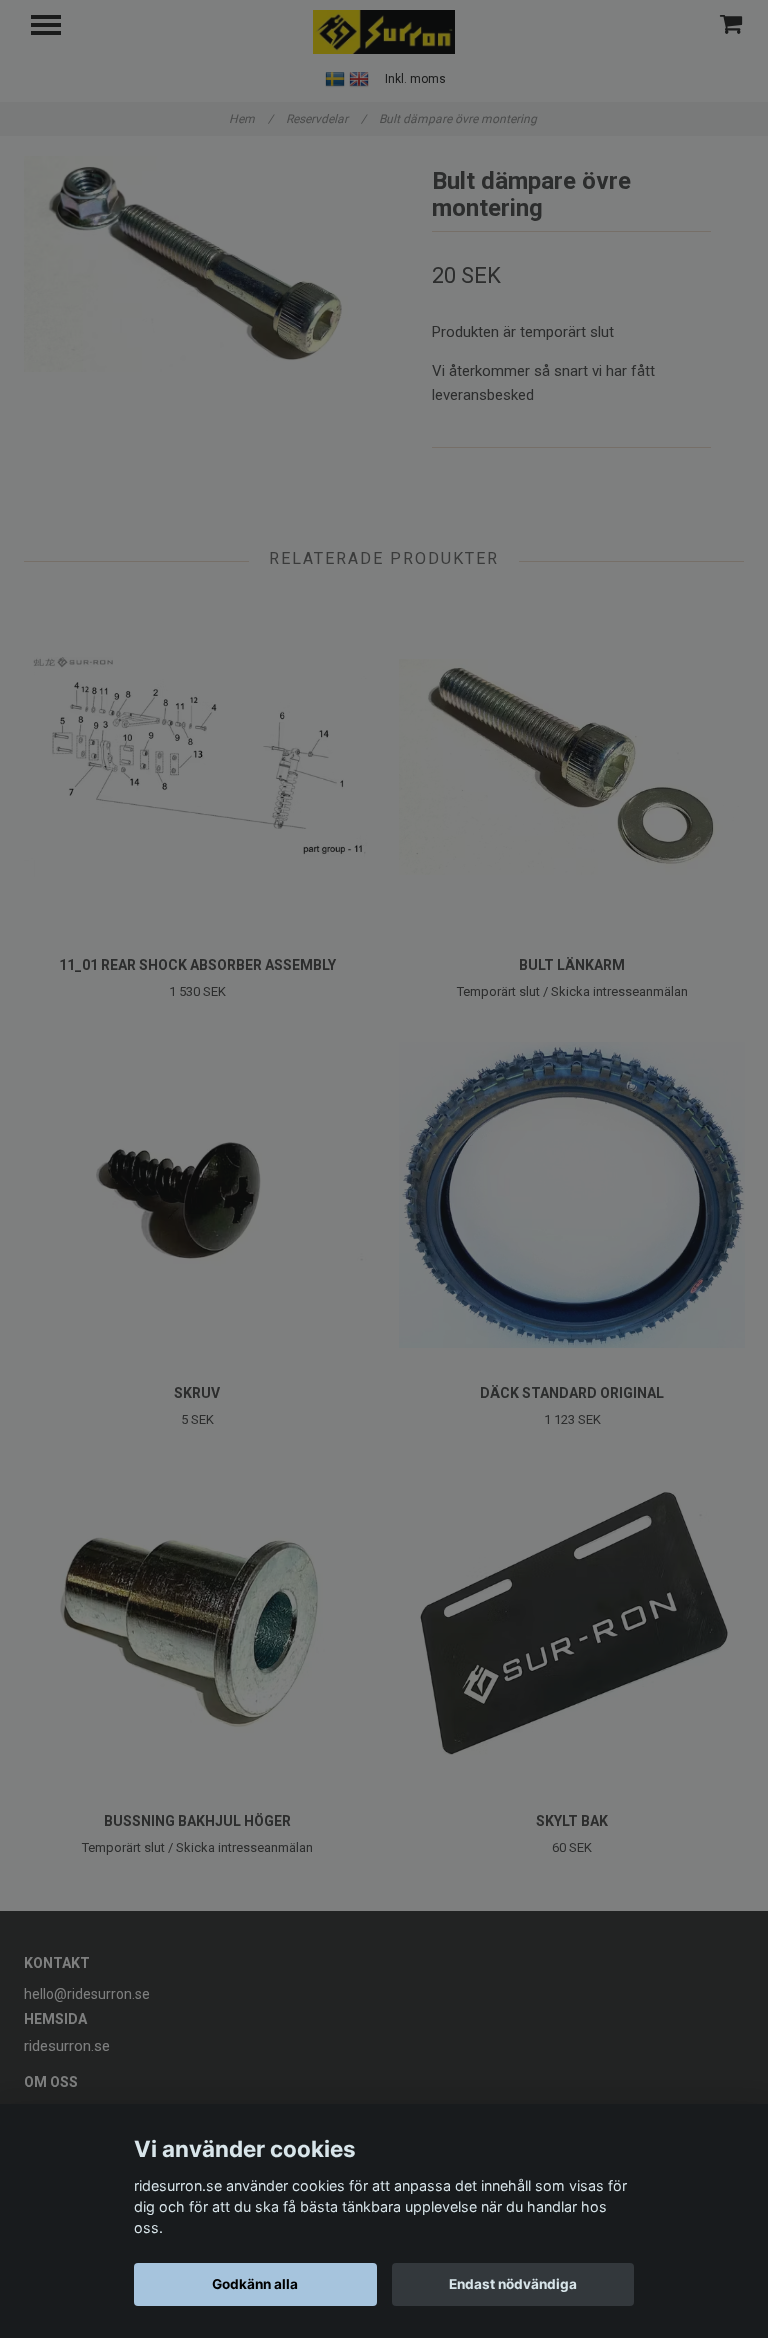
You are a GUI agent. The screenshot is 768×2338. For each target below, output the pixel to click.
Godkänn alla (255, 2284)
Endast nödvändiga (513, 2284)
